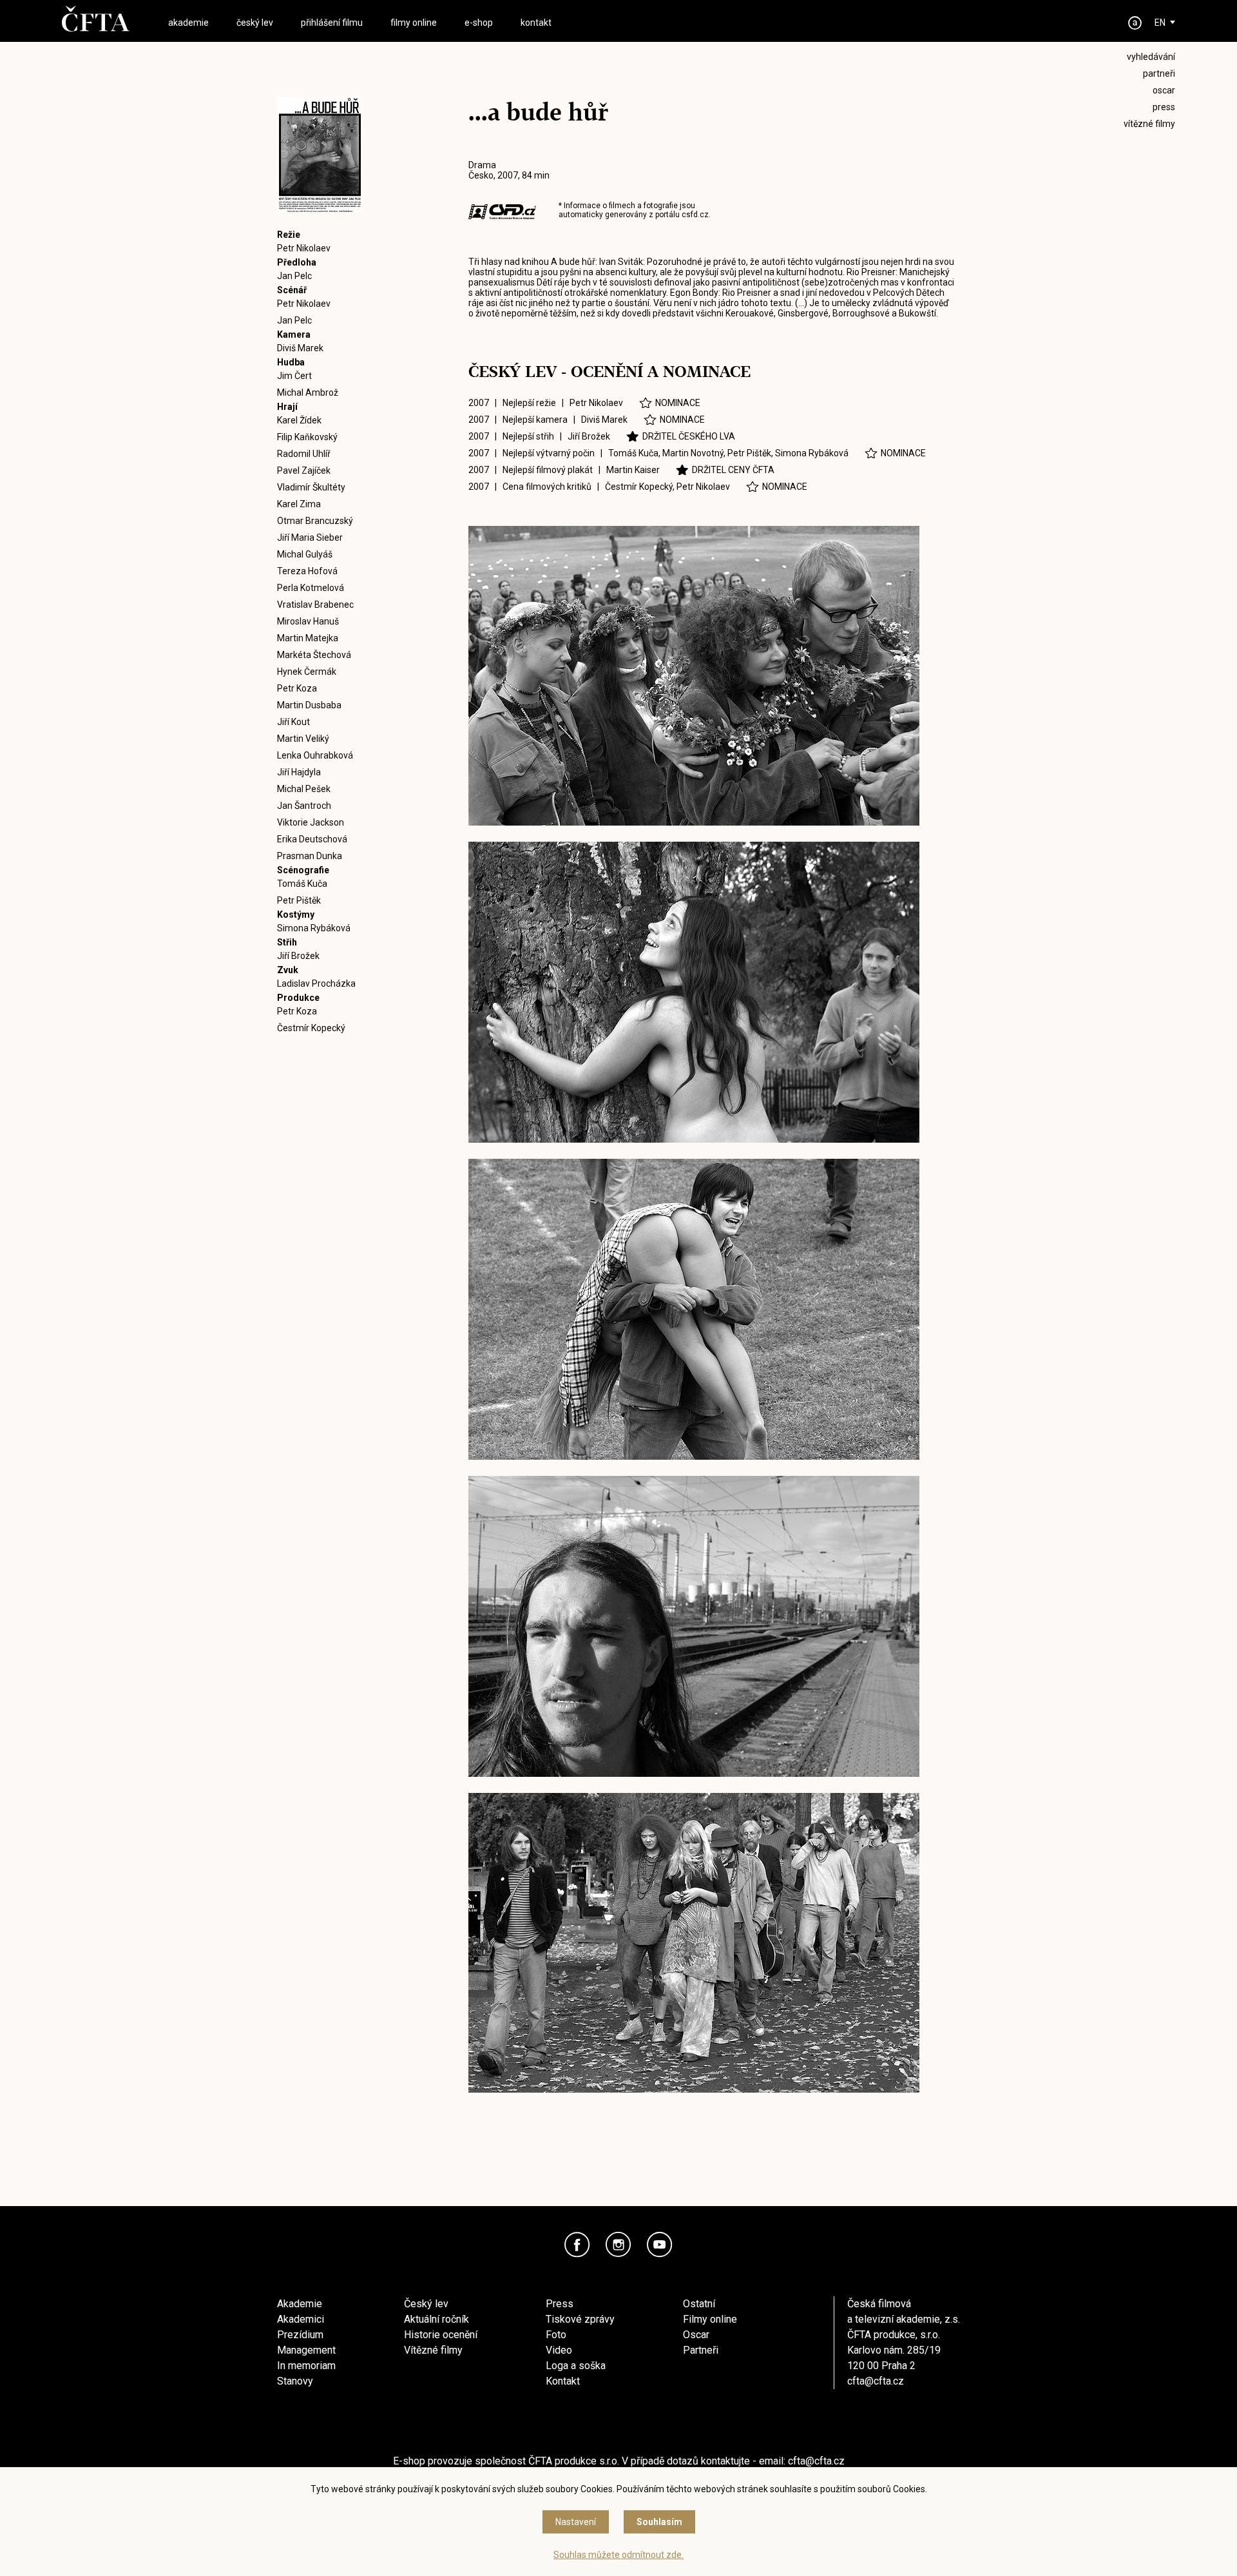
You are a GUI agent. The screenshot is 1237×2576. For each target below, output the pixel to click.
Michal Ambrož (308, 392)
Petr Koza (297, 688)
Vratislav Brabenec (315, 605)
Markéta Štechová (314, 655)
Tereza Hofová (307, 571)
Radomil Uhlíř (304, 454)
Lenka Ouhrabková (315, 755)
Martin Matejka (308, 638)
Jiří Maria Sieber (310, 537)
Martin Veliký (303, 739)
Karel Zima (299, 504)
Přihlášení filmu (332, 23)
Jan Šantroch (304, 806)
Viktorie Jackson (311, 822)
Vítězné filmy (433, 2350)
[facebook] (577, 2245)
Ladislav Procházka (316, 983)
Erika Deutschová (312, 839)
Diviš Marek (300, 348)
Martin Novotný (693, 453)
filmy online (414, 23)
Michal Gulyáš (305, 554)
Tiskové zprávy (580, 2319)
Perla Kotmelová (311, 588)
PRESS (1164, 107)
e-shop (479, 23)
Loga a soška (576, 2366)
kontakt (536, 23)
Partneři (701, 2350)
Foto (556, 2335)
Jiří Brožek (298, 956)
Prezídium (300, 2335)
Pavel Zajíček (304, 470)
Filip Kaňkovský (307, 437)
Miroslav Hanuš (308, 621)
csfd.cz (695, 215)
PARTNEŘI (1159, 73)
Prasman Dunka (310, 856)
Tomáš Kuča (302, 884)
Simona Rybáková (314, 928)
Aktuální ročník (436, 2319)
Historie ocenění (441, 2335)
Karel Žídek (299, 420)
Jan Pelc (294, 276)
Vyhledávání (1151, 57)
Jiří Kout (293, 722)
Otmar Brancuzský (315, 521)
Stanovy (295, 2381)
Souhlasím (659, 2522)
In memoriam (306, 2366)
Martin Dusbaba (309, 705)
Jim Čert (294, 376)
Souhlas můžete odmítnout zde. (618, 2555)
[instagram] (618, 2245)
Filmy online (710, 2319)
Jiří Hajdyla (299, 772)
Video (559, 2350)
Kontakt (563, 2381)
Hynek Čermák (307, 672)
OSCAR (1164, 90)
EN (1160, 23)
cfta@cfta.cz (876, 2381)
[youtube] (660, 2245)
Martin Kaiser (633, 470)
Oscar (696, 2335)
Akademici (301, 2319)
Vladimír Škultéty (311, 487)
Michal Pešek (304, 789)
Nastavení (576, 2522)
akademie (188, 23)
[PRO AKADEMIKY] (1135, 23)
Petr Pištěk (299, 900)
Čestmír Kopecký (311, 1028)
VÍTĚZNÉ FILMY (1149, 124)
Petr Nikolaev (304, 248)
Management (306, 2350)
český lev (255, 23)
